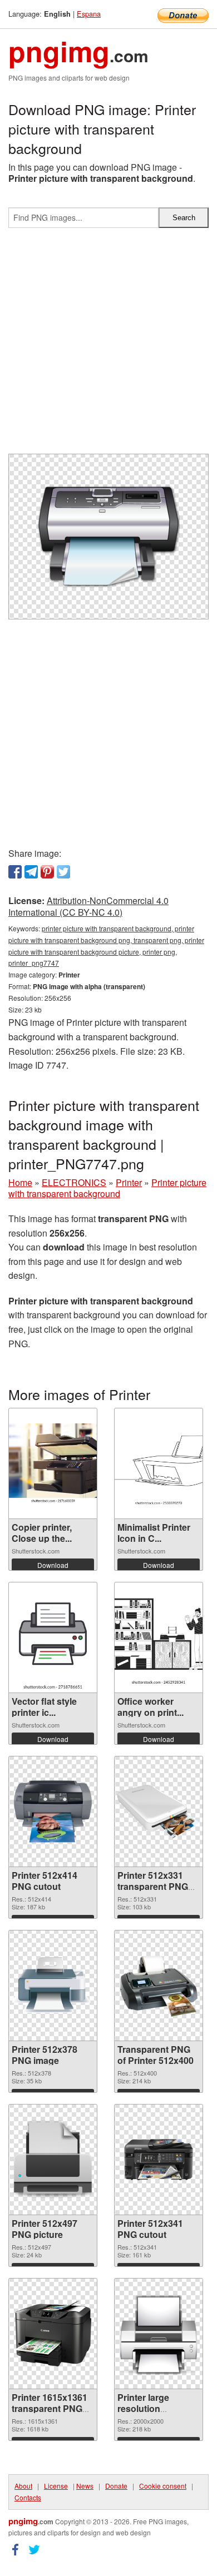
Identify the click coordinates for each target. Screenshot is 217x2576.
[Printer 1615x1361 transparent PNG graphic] (53, 2334)
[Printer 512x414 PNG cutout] (53, 1811)
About (23, 2486)
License (56, 2486)
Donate (116, 2486)
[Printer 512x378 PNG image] (53, 1986)
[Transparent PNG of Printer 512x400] (159, 1985)
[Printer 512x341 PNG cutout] (159, 2160)
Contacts (28, 2497)
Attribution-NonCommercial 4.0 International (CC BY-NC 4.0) (88, 906)
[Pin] (47, 872)
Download (53, 1565)
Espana (89, 14)
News (85, 2486)
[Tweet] (63, 872)
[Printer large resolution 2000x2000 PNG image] (159, 2334)
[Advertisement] (108, 345)
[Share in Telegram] (31, 872)
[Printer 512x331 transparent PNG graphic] (159, 1811)
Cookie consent (163, 2486)
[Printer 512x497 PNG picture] (53, 2160)
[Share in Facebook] (15, 872)
